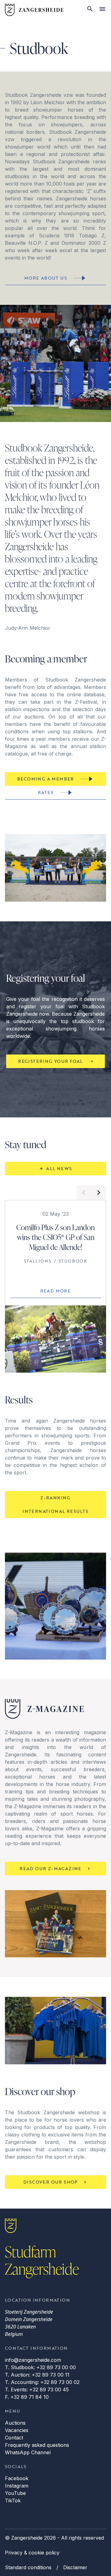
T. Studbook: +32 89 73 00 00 (40, 2367)
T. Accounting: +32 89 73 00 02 (42, 2382)
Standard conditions (28, 2567)
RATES (46, 792)
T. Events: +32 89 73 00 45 (37, 2390)
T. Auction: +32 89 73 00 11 (37, 2375)
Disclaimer (75, 2567)
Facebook (17, 2478)
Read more (56, 1291)
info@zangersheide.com (33, 2360)
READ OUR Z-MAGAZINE (51, 1868)
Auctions (15, 2423)
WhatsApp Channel (28, 2452)
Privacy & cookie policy (32, 2553)
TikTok (13, 2500)
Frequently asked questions (37, 2445)
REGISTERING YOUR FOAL (50, 1061)
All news (59, 1168)
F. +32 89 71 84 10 (27, 2397)
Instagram (17, 2486)
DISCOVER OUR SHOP (51, 2182)
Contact (14, 2438)
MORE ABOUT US (46, 278)
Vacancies (17, 2430)
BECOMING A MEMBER (46, 779)
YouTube (15, 2493)
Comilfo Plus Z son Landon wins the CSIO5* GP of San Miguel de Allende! (55, 1237)
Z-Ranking (55, 1498)
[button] (84, 1193)
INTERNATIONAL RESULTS (55, 1511)
